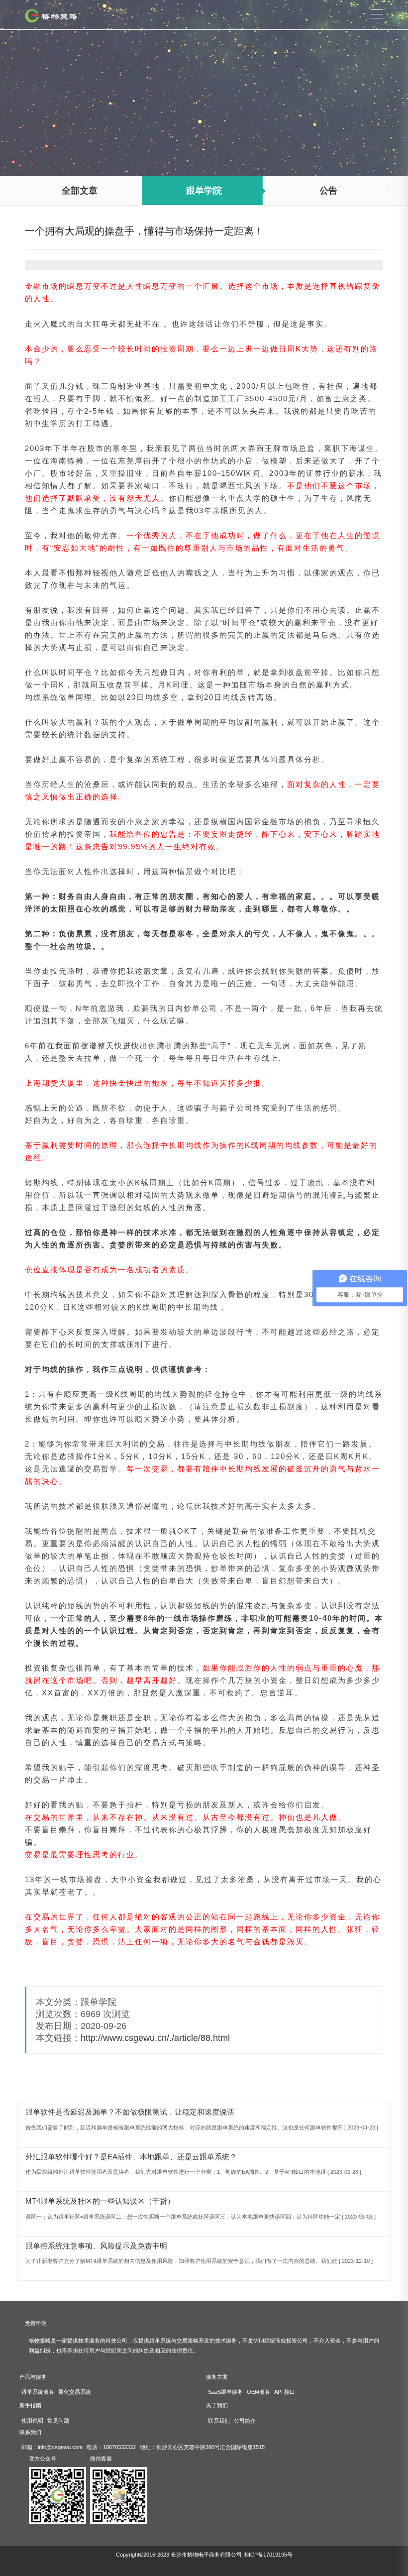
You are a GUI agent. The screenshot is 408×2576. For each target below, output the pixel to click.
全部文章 (80, 191)
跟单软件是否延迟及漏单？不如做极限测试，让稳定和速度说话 (130, 2112)
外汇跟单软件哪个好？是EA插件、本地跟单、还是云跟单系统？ (131, 2157)
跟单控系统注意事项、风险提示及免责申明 (96, 2246)
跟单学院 (204, 191)
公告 (328, 191)
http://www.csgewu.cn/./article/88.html (155, 2038)
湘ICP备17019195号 (268, 2555)
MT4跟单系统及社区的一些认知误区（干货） (100, 2201)
